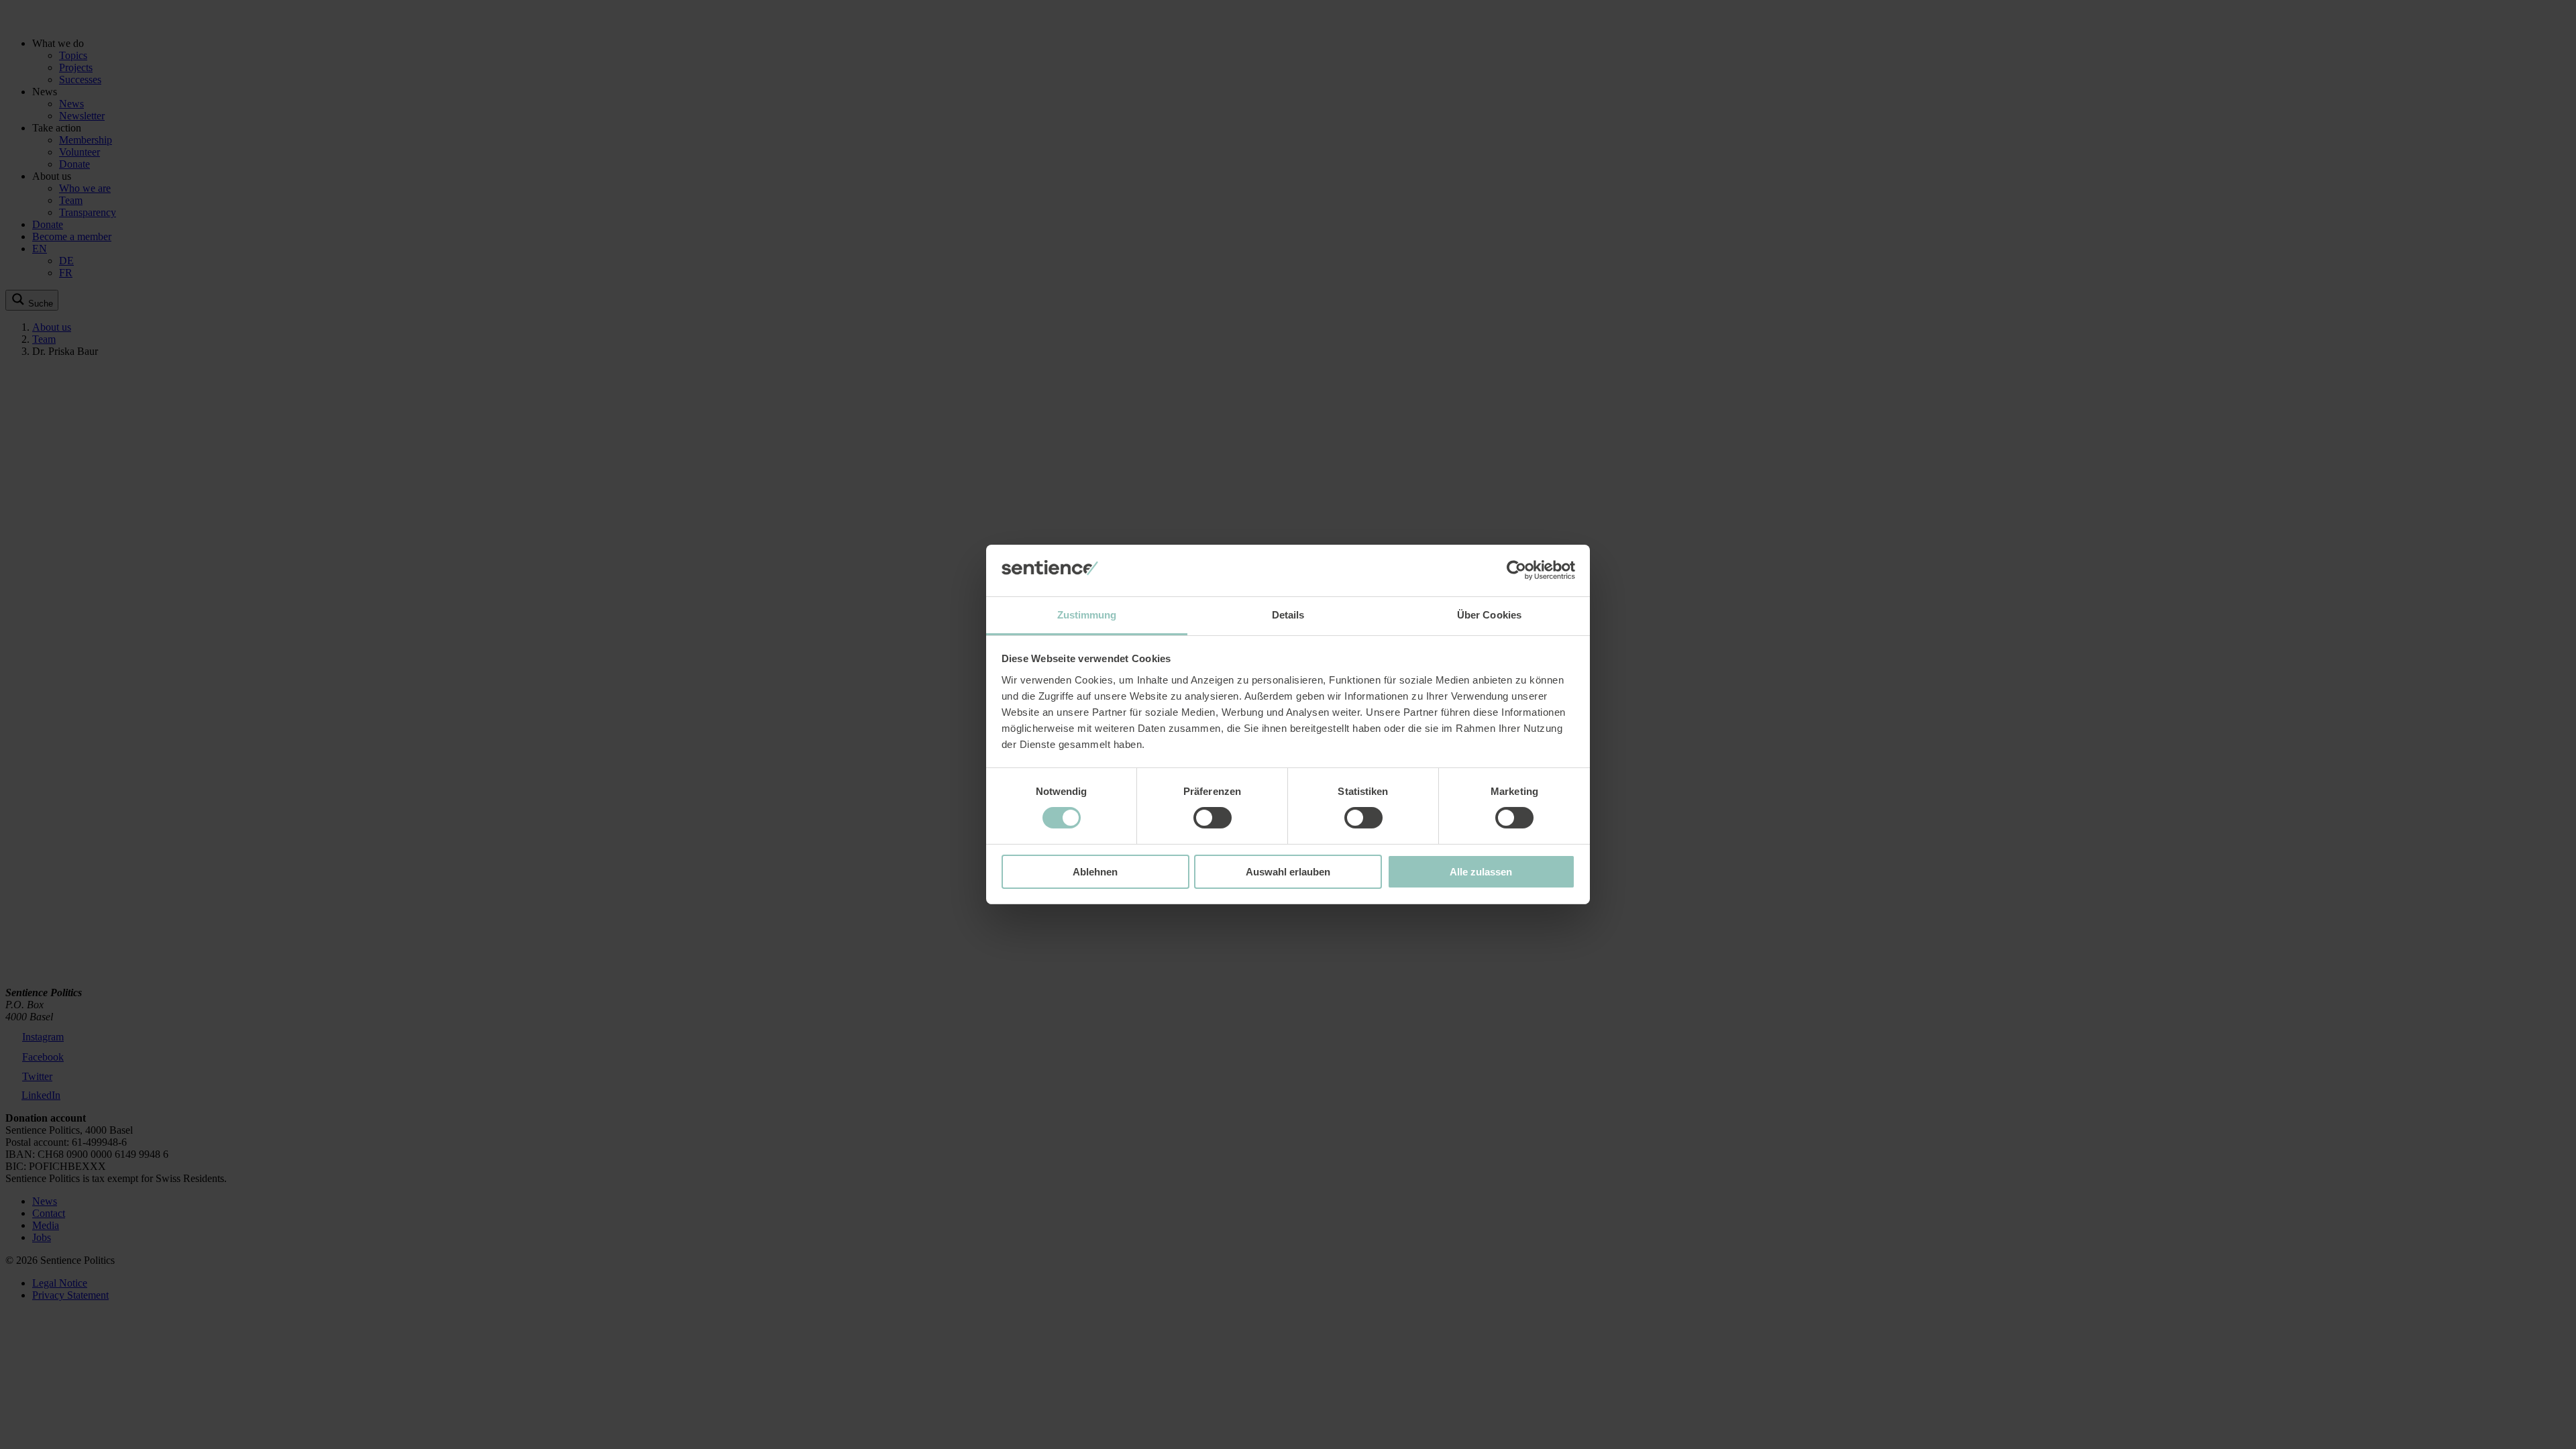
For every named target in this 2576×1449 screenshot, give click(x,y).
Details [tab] (1288, 615)
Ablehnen (1095, 872)
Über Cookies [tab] (1489, 615)
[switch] (1213, 818)
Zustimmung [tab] (1087, 615)
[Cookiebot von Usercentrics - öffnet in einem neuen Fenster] (1516, 570)
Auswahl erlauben (1288, 872)
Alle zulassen (1481, 872)
